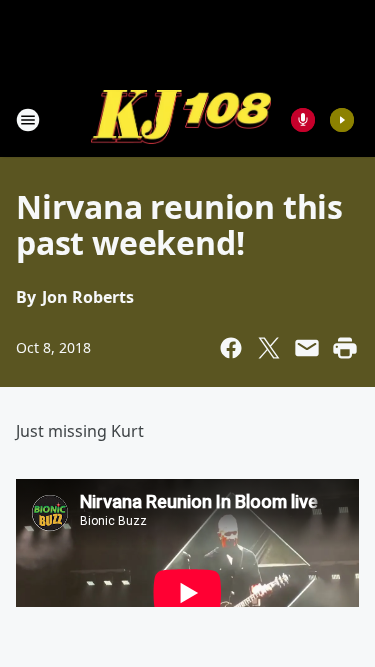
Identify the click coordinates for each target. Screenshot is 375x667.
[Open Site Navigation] (28, 120)
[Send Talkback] (303, 120)
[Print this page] (345, 348)
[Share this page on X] (269, 348)
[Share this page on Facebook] (231, 348)
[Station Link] (181, 119)
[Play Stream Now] (342, 120)
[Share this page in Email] (307, 348)
